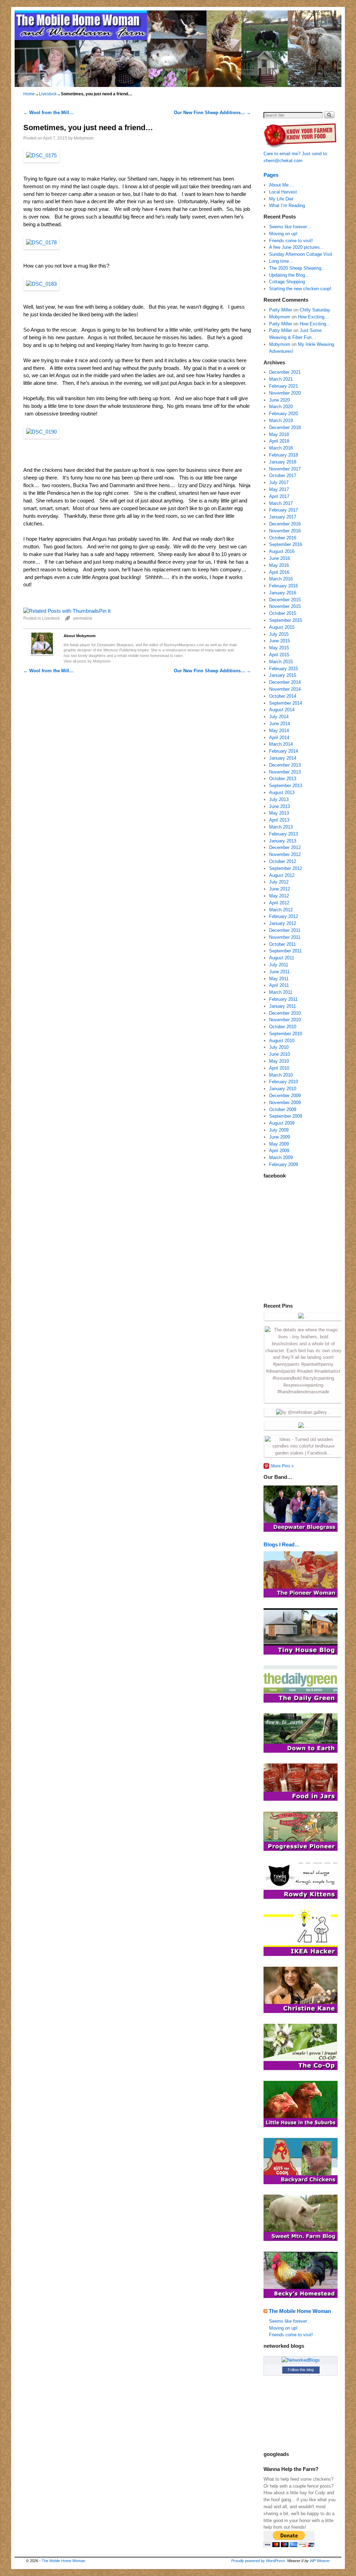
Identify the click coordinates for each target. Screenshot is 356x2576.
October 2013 (283, 779)
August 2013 (282, 792)
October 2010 (283, 1027)
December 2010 (285, 1013)
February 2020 (284, 414)
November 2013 (285, 772)
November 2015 (285, 606)
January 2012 (283, 923)
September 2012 (286, 868)
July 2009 (279, 1130)
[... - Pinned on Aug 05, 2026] (303, 1316)
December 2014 (285, 682)
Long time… (281, 261)
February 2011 (283, 999)
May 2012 (279, 896)
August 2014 (282, 710)
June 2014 (280, 724)
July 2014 (279, 717)
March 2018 (281, 448)
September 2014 (286, 703)
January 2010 (283, 1089)
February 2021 (284, 386)
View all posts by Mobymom (87, 661)
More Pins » (282, 1466)
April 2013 (279, 820)
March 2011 (281, 992)
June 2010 (280, 1054)
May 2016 (279, 565)
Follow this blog (301, 2370)
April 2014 (279, 738)
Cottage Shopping (287, 282)
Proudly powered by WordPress (258, 2561)
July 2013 (279, 799)
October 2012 (283, 861)
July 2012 (279, 882)
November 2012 (285, 854)
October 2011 (282, 944)
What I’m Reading (287, 205)
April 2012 (279, 903)
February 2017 (284, 510)
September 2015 (286, 620)
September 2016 (286, 544)
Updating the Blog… (289, 275)
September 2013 (286, 786)
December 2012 (285, 847)
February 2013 (284, 834)
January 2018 (283, 462)
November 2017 (285, 469)
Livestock (48, 94)
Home (29, 94)
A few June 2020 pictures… (297, 247)
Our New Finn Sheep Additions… (212, 113)
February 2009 (284, 1164)
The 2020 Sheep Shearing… (297, 268)
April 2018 (279, 441)
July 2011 (279, 965)
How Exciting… (313, 317)
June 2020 (280, 400)
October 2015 (283, 613)
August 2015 (282, 627)
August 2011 (282, 958)
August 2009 (282, 1123)
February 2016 (284, 586)
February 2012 (284, 916)
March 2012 (281, 910)
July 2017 (279, 482)
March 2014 (281, 744)
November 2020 (285, 393)
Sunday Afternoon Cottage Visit (301, 254)
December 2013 (285, 765)
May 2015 (279, 648)
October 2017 (283, 475)
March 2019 (281, 421)
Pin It (105, 611)
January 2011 (282, 1006)
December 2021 (285, 372)
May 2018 (279, 434)
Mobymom (84, 138)
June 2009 (280, 1137)
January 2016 (283, 593)
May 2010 (279, 1061)
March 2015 (281, 662)
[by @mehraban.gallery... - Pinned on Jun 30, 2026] (303, 1412)
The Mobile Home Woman (300, 2311)
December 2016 (285, 524)
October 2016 (283, 538)
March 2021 (281, 379)
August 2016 (282, 551)
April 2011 (279, 985)
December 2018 (285, 427)
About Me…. (282, 185)
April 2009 (279, 1151)
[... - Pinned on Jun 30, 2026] (303, 1426)
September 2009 (286, 1116)
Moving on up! (283, 234)
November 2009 (285, 1103)
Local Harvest (283, 192)
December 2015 (285, 600)
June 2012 (280, 889)
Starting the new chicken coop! (300, 289)
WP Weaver (320, 2561)
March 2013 (281, 827)
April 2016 (279, 572)
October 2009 (283, 1109)
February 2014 (284, 751)
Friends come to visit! (291, 241)
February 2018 (284, 455)
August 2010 (282, 1041)
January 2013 (283, 841)
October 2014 (283, 696)
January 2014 (283, 758)
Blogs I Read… (282, 1544)
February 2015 (284, 669)
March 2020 (281, 407)
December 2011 (285, 930)
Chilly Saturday (315, 310)
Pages (271, 175)
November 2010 (285, 1020)
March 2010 (281, 1075)
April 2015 (279, 655)
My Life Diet (281, 199)
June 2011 (279, 972)
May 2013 (279, 813)
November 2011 (285, 937)
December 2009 (285, 1096)
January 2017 (283, 517)
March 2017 (281, 503)
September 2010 (286, 1034)
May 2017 (279, 489)
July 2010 (279, 1047)
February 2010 (284, 1082)
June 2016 (280, 558)
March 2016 (281, 579)
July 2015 (279, 634)
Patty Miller (281, 310)
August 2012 (282, 875)
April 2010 (279, 1068)
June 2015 (280, 641)
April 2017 (279, 496)
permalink (83, 618)
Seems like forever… (290, 227)
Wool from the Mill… (48, 113)
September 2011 (285, 951)
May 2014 (279, 731)
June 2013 (280, 806)
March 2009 (281, 1158)
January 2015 (283, 675)
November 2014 (285, 689)
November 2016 (285, 531)
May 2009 (279, 1144)
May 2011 (279, 979)
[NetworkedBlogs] (301, 2360)
